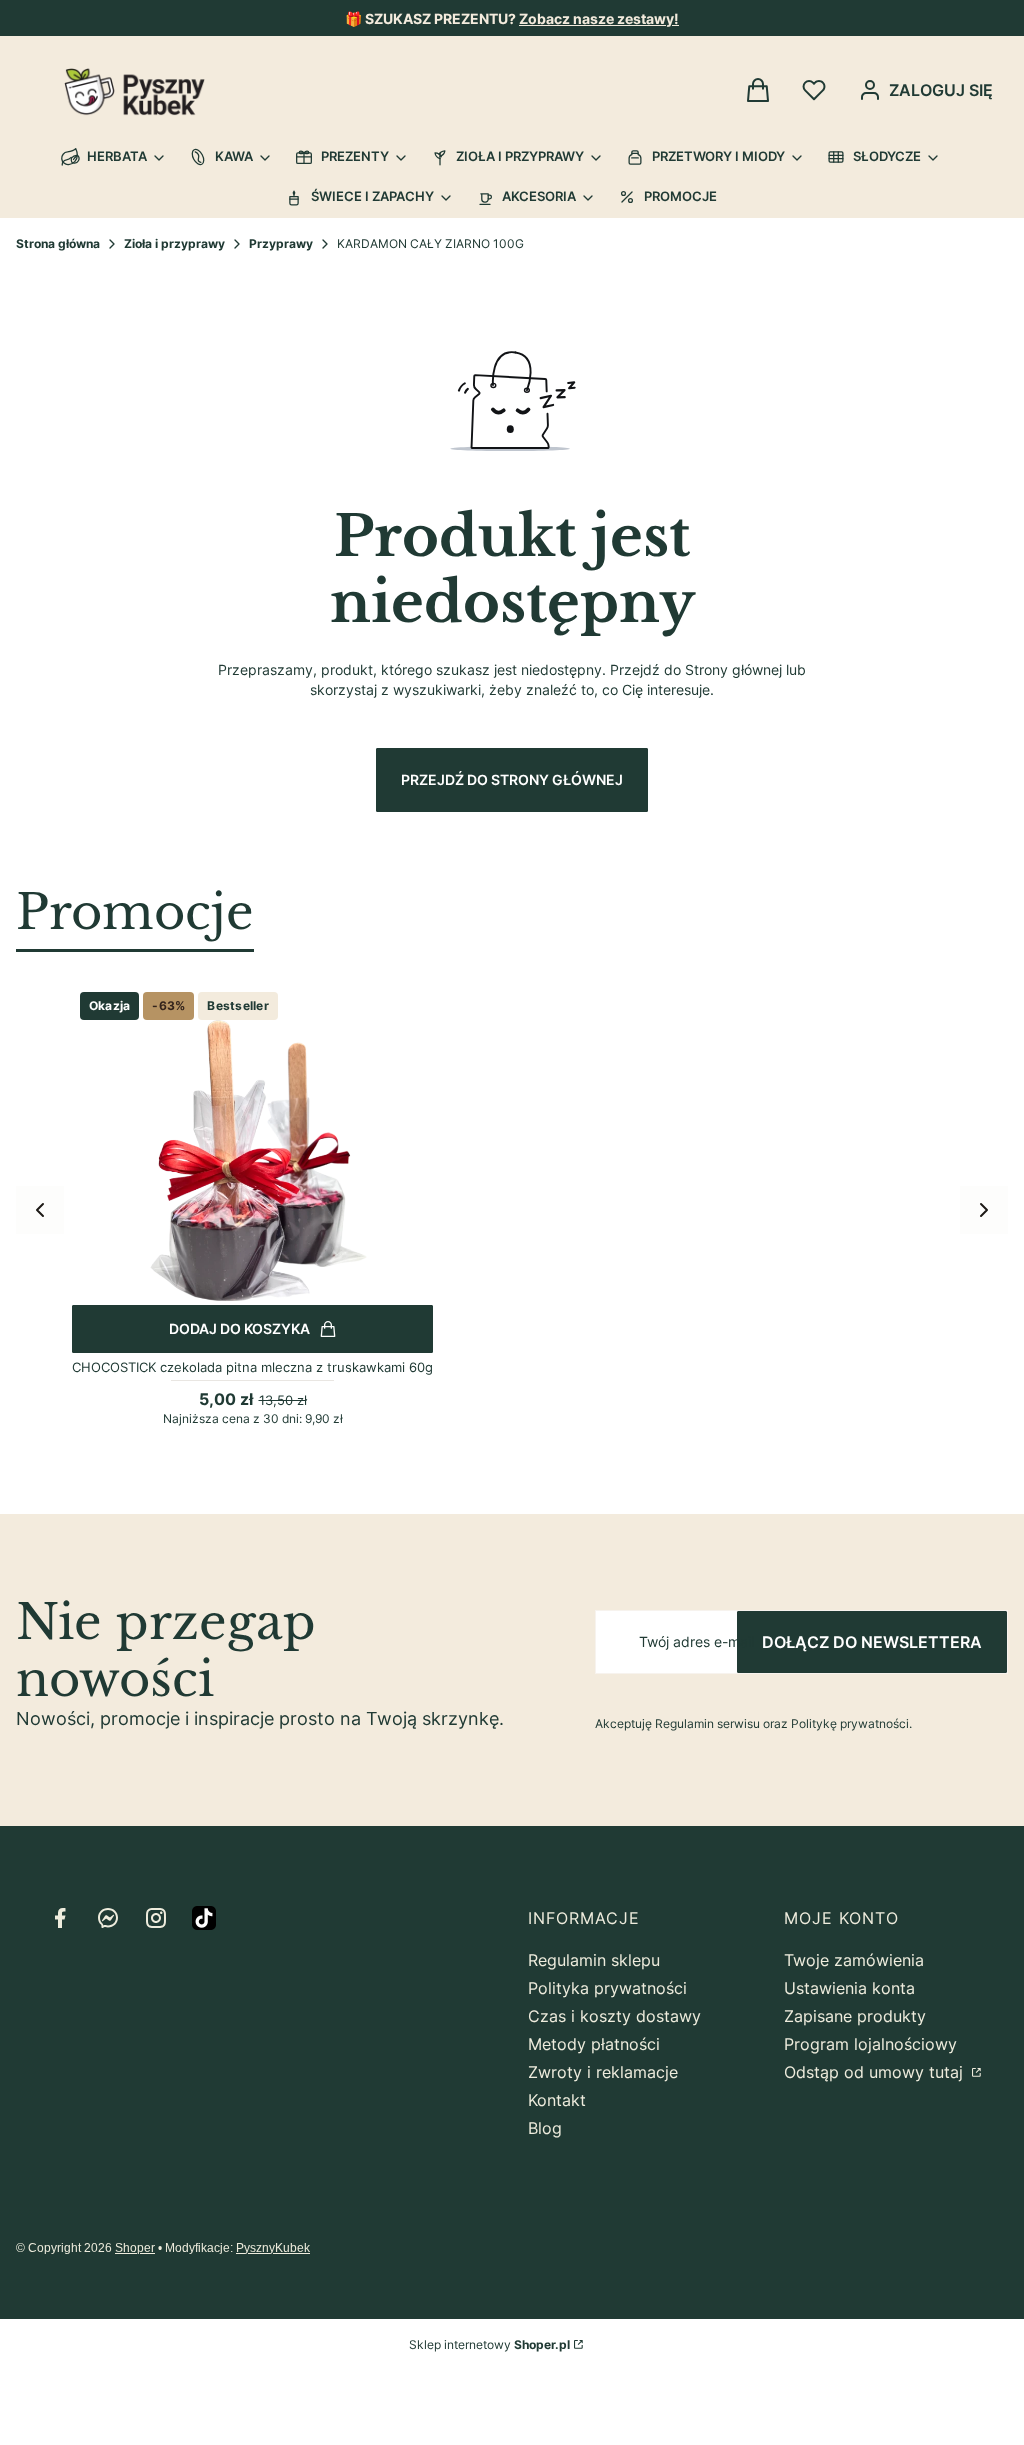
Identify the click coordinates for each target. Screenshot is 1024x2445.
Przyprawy (281, 243)
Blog (545, 2128)
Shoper (135, 2248)
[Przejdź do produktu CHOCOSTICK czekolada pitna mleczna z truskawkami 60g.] (252, 1164)
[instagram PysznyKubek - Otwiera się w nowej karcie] (156, 1918)
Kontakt (557, 2100)
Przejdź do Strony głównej (512, 779)
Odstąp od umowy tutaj (876, 2072)
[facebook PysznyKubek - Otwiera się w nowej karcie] (60, 1918)
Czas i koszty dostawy (614, 2016)
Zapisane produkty (855, 2016)
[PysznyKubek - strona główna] (134, 92)
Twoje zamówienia (854, 1960)
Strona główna (58, 243)
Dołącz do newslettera (872, 1642)
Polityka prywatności (607, 1988)
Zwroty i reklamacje (603, 2072)
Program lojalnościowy (870, 2044)
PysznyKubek (273, 2248)
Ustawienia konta (849, 1988)
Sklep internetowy (489, 2344)
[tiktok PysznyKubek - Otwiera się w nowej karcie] (204, 1918)
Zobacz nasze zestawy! (599, 18)
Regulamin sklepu (594, 1960)
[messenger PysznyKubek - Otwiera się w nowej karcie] (108, 1918)
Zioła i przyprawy (174, 243)
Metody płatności (594, 2044)
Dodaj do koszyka (239, 1328)
